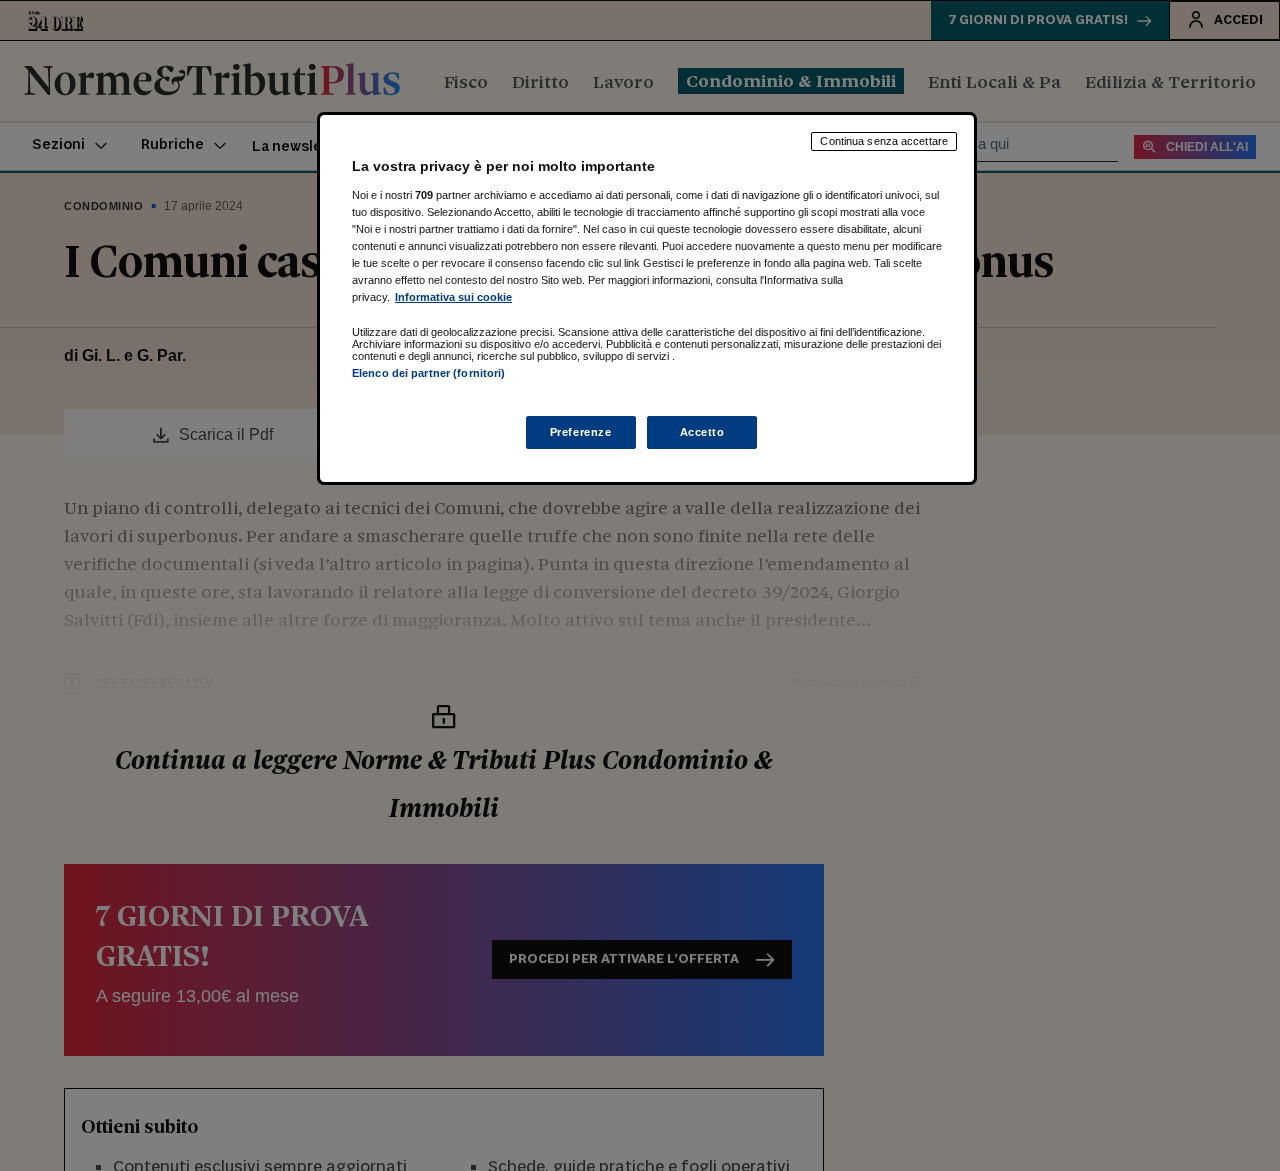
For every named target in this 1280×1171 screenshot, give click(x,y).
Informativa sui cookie (453, 297)
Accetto (702, 432)
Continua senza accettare (884, 141)
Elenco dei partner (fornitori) (428, 373)
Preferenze (581, 432)
